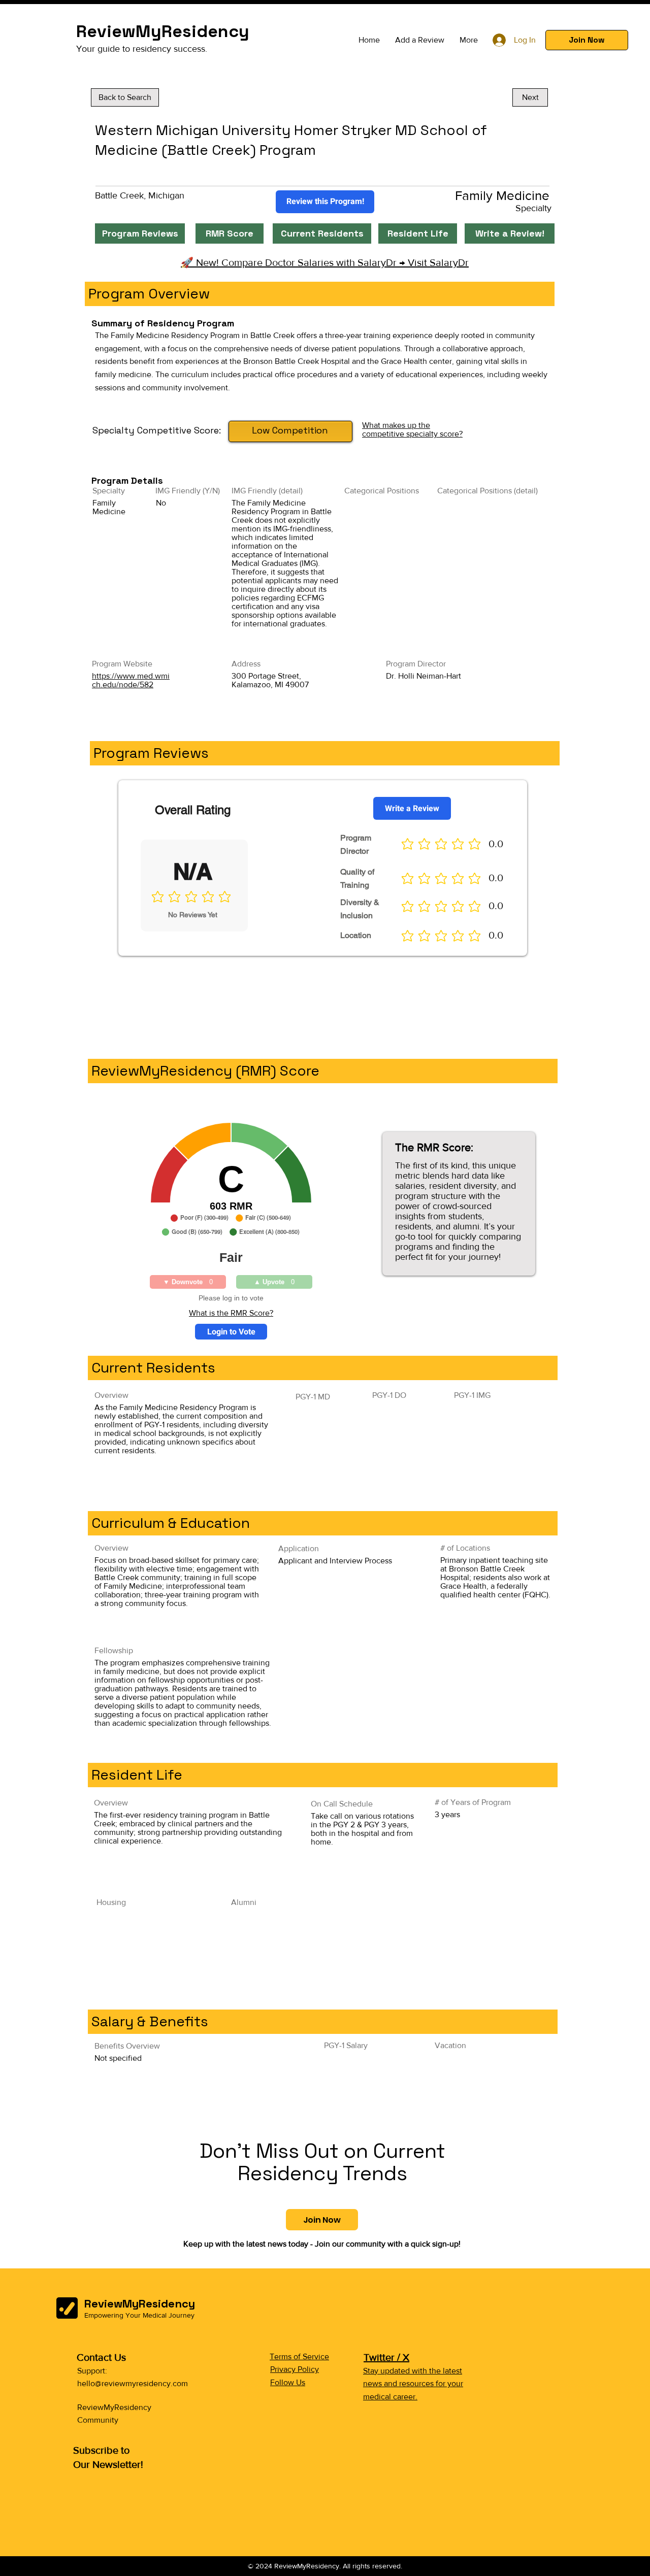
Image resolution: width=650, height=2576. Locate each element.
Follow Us (288, 2382)
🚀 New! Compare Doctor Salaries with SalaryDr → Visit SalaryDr (325, 262)
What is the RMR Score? (231, 1313)
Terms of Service (299, 2356)
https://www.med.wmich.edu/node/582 (131, 680)
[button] (587, 40)
